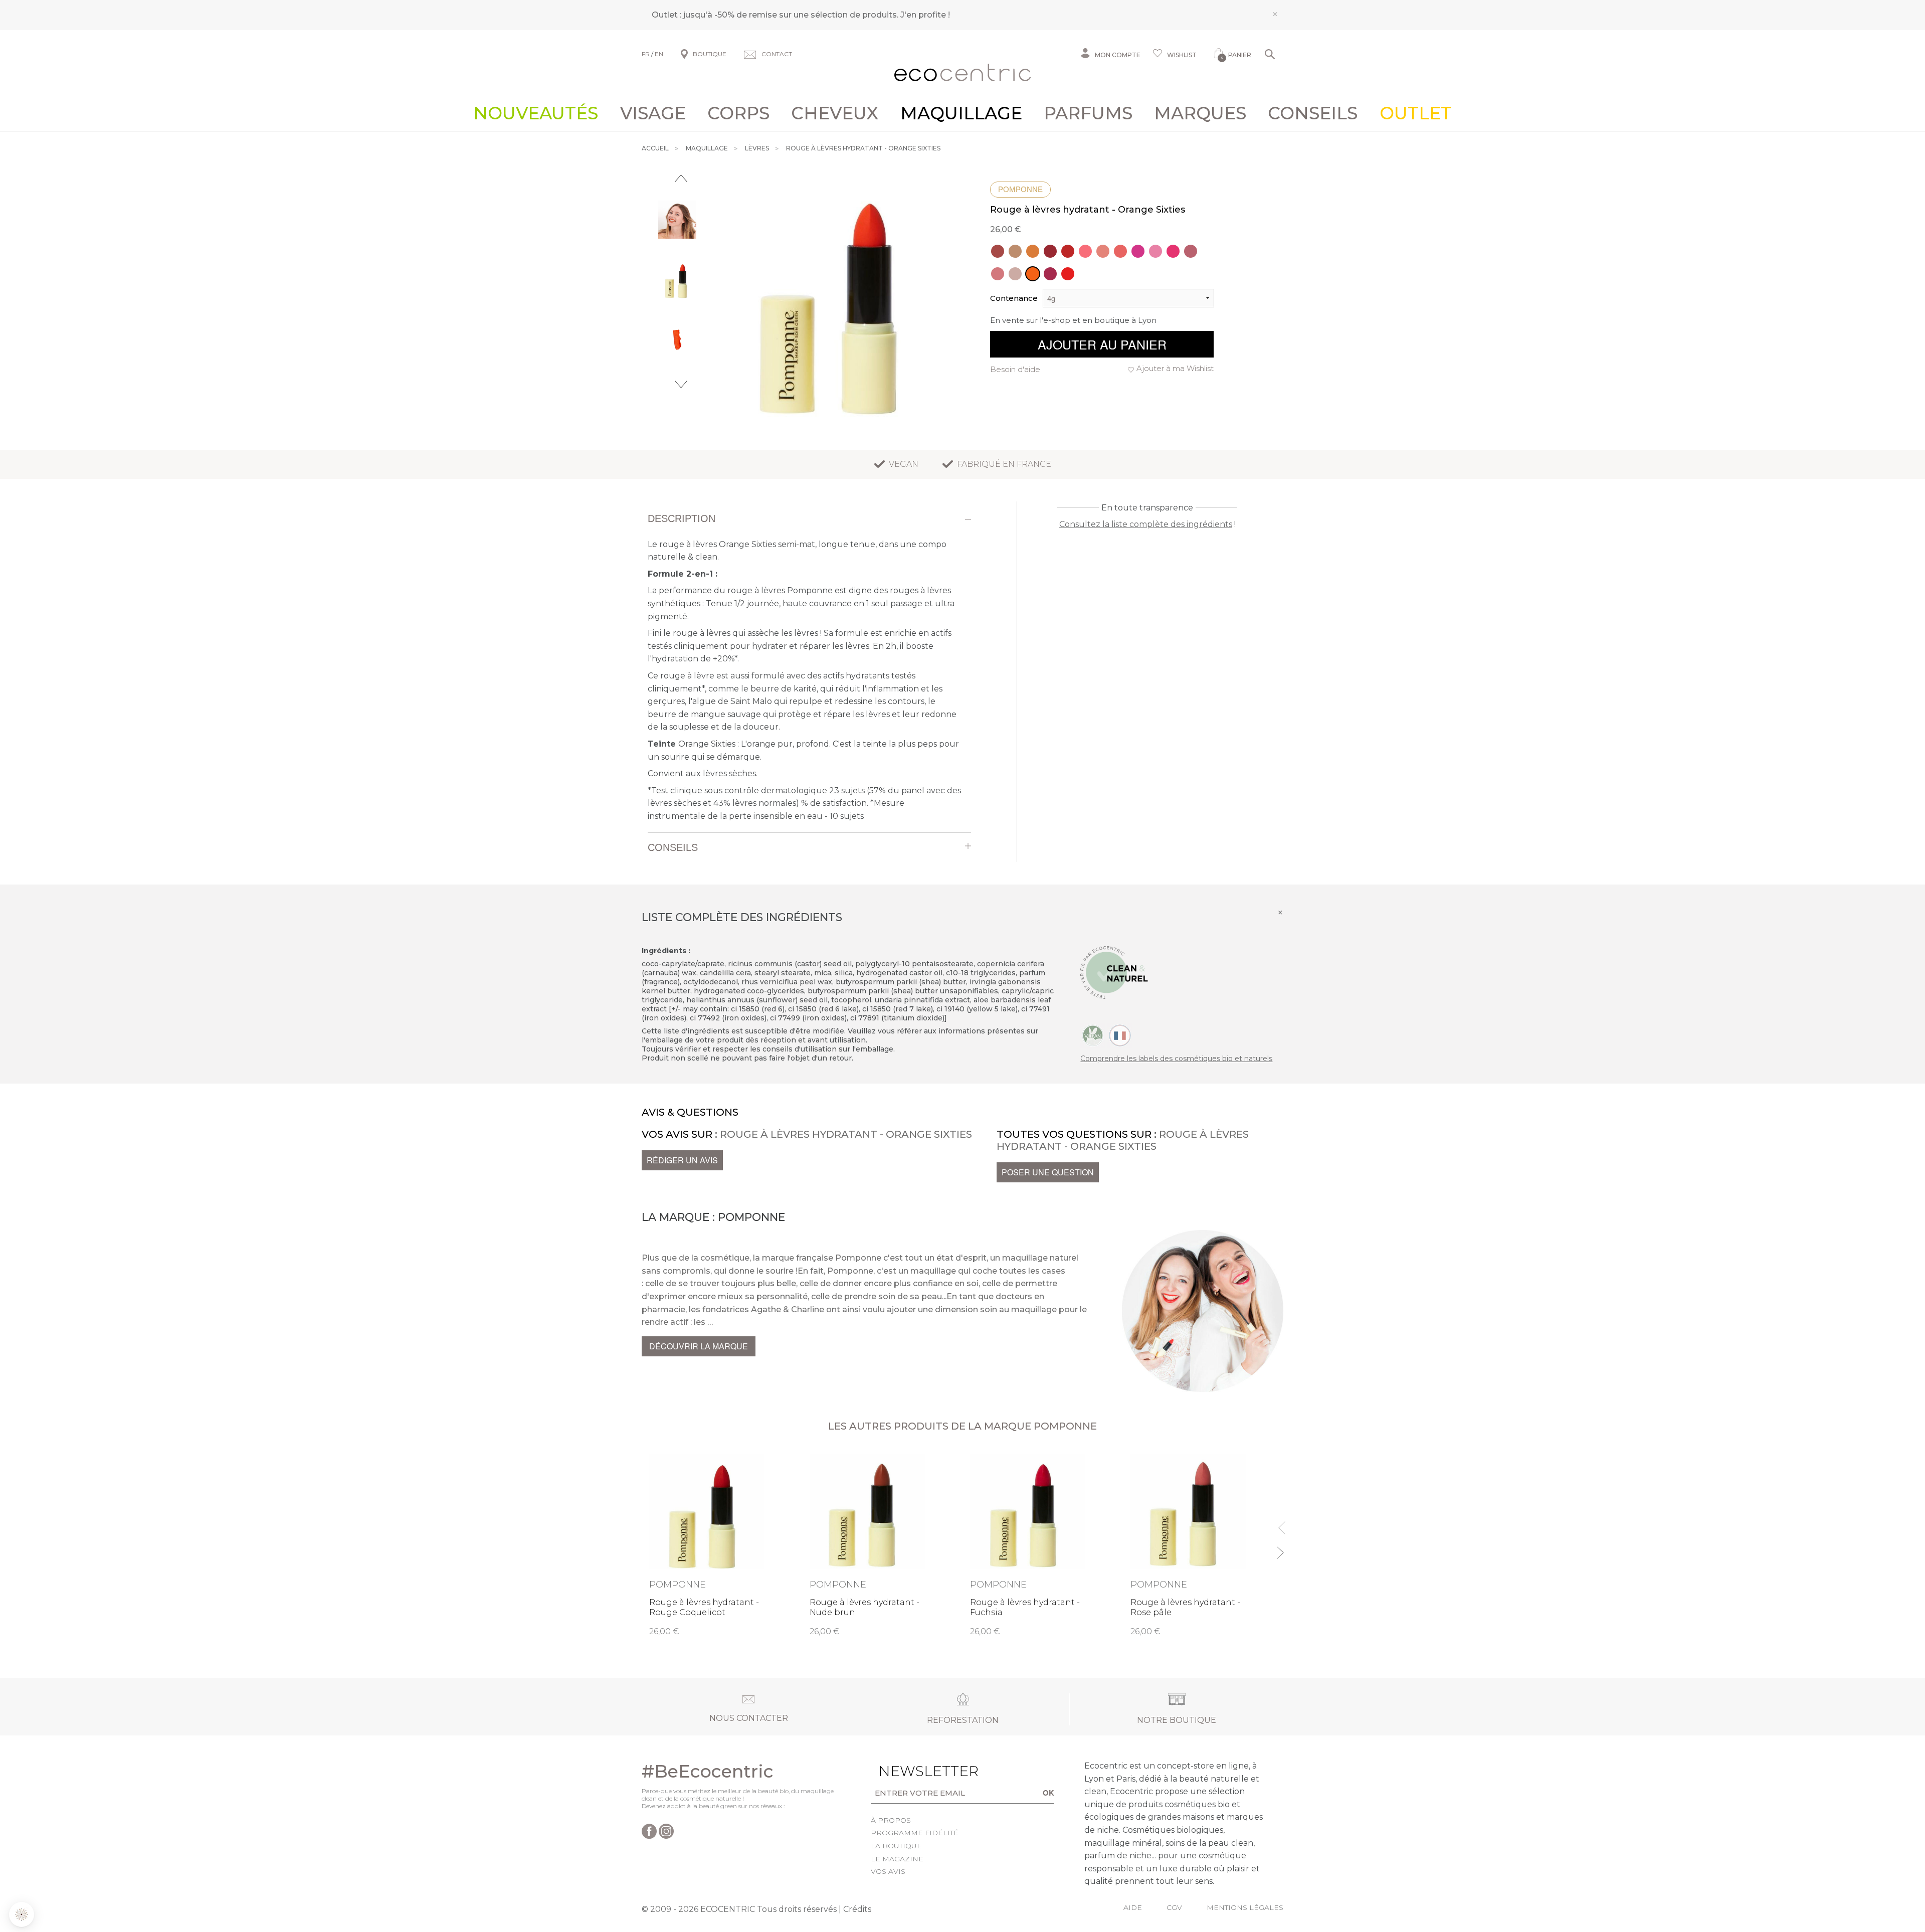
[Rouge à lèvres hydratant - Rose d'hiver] (1191, 251)
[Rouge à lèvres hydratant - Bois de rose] (998, 274)
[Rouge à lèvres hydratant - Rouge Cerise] (1050, 251)
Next (681, 384)
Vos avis (888, 1871)
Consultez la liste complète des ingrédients (1146, 524)
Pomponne (1020, 189)
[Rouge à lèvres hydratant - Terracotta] (1033, 251)
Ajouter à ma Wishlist (1175, 368)
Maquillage (961, 113)
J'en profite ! (925, 15)
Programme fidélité (915, 1833)
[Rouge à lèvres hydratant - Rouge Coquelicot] (1068, 274)
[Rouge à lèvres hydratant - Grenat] (1050, 274)
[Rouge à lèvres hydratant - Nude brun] (1015, 251)
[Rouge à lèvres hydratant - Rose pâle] (1156, 251)
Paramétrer (63, 1881)
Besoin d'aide (1015, 369)
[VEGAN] (1093, 1034)
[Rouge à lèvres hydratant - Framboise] (1173, 251)
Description (682, 518)
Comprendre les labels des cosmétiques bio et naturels (1176, 1059)
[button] (22, 1914)
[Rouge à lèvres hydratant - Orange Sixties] (1033, 274)
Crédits (857, 1909)
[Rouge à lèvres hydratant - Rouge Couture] (1068, 251)
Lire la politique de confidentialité (65, 1839)
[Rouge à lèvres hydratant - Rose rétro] (1085, 251)
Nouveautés (536, 113)
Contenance (1014, 298)
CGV (1174, 1907)
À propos (891, 1820)
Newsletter (913, 1771)
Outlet (1416, 113)
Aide (1133, 1907)
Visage (653, 113)
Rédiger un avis (682, 1160)
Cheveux (835, 113)
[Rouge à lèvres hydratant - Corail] (1120, 251)
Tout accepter (168, 1881)
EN (659, 54)
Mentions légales (1245, 1907)
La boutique (896, 1846)
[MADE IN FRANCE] (1120, 1034)
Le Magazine (897, 1859)
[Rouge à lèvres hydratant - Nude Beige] (1015, 274)
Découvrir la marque (699, 1346)
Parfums (1088, 113)
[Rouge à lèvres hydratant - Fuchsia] (1138, 251)
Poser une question (1048, 1172)
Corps (738, 113)
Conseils (1313, 113)
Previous (681, 178)
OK (1048, 1793)
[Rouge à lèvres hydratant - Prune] (998, 251)
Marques (1200, 113)
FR (646, 54)
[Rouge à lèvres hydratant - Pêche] (1103, 251)
